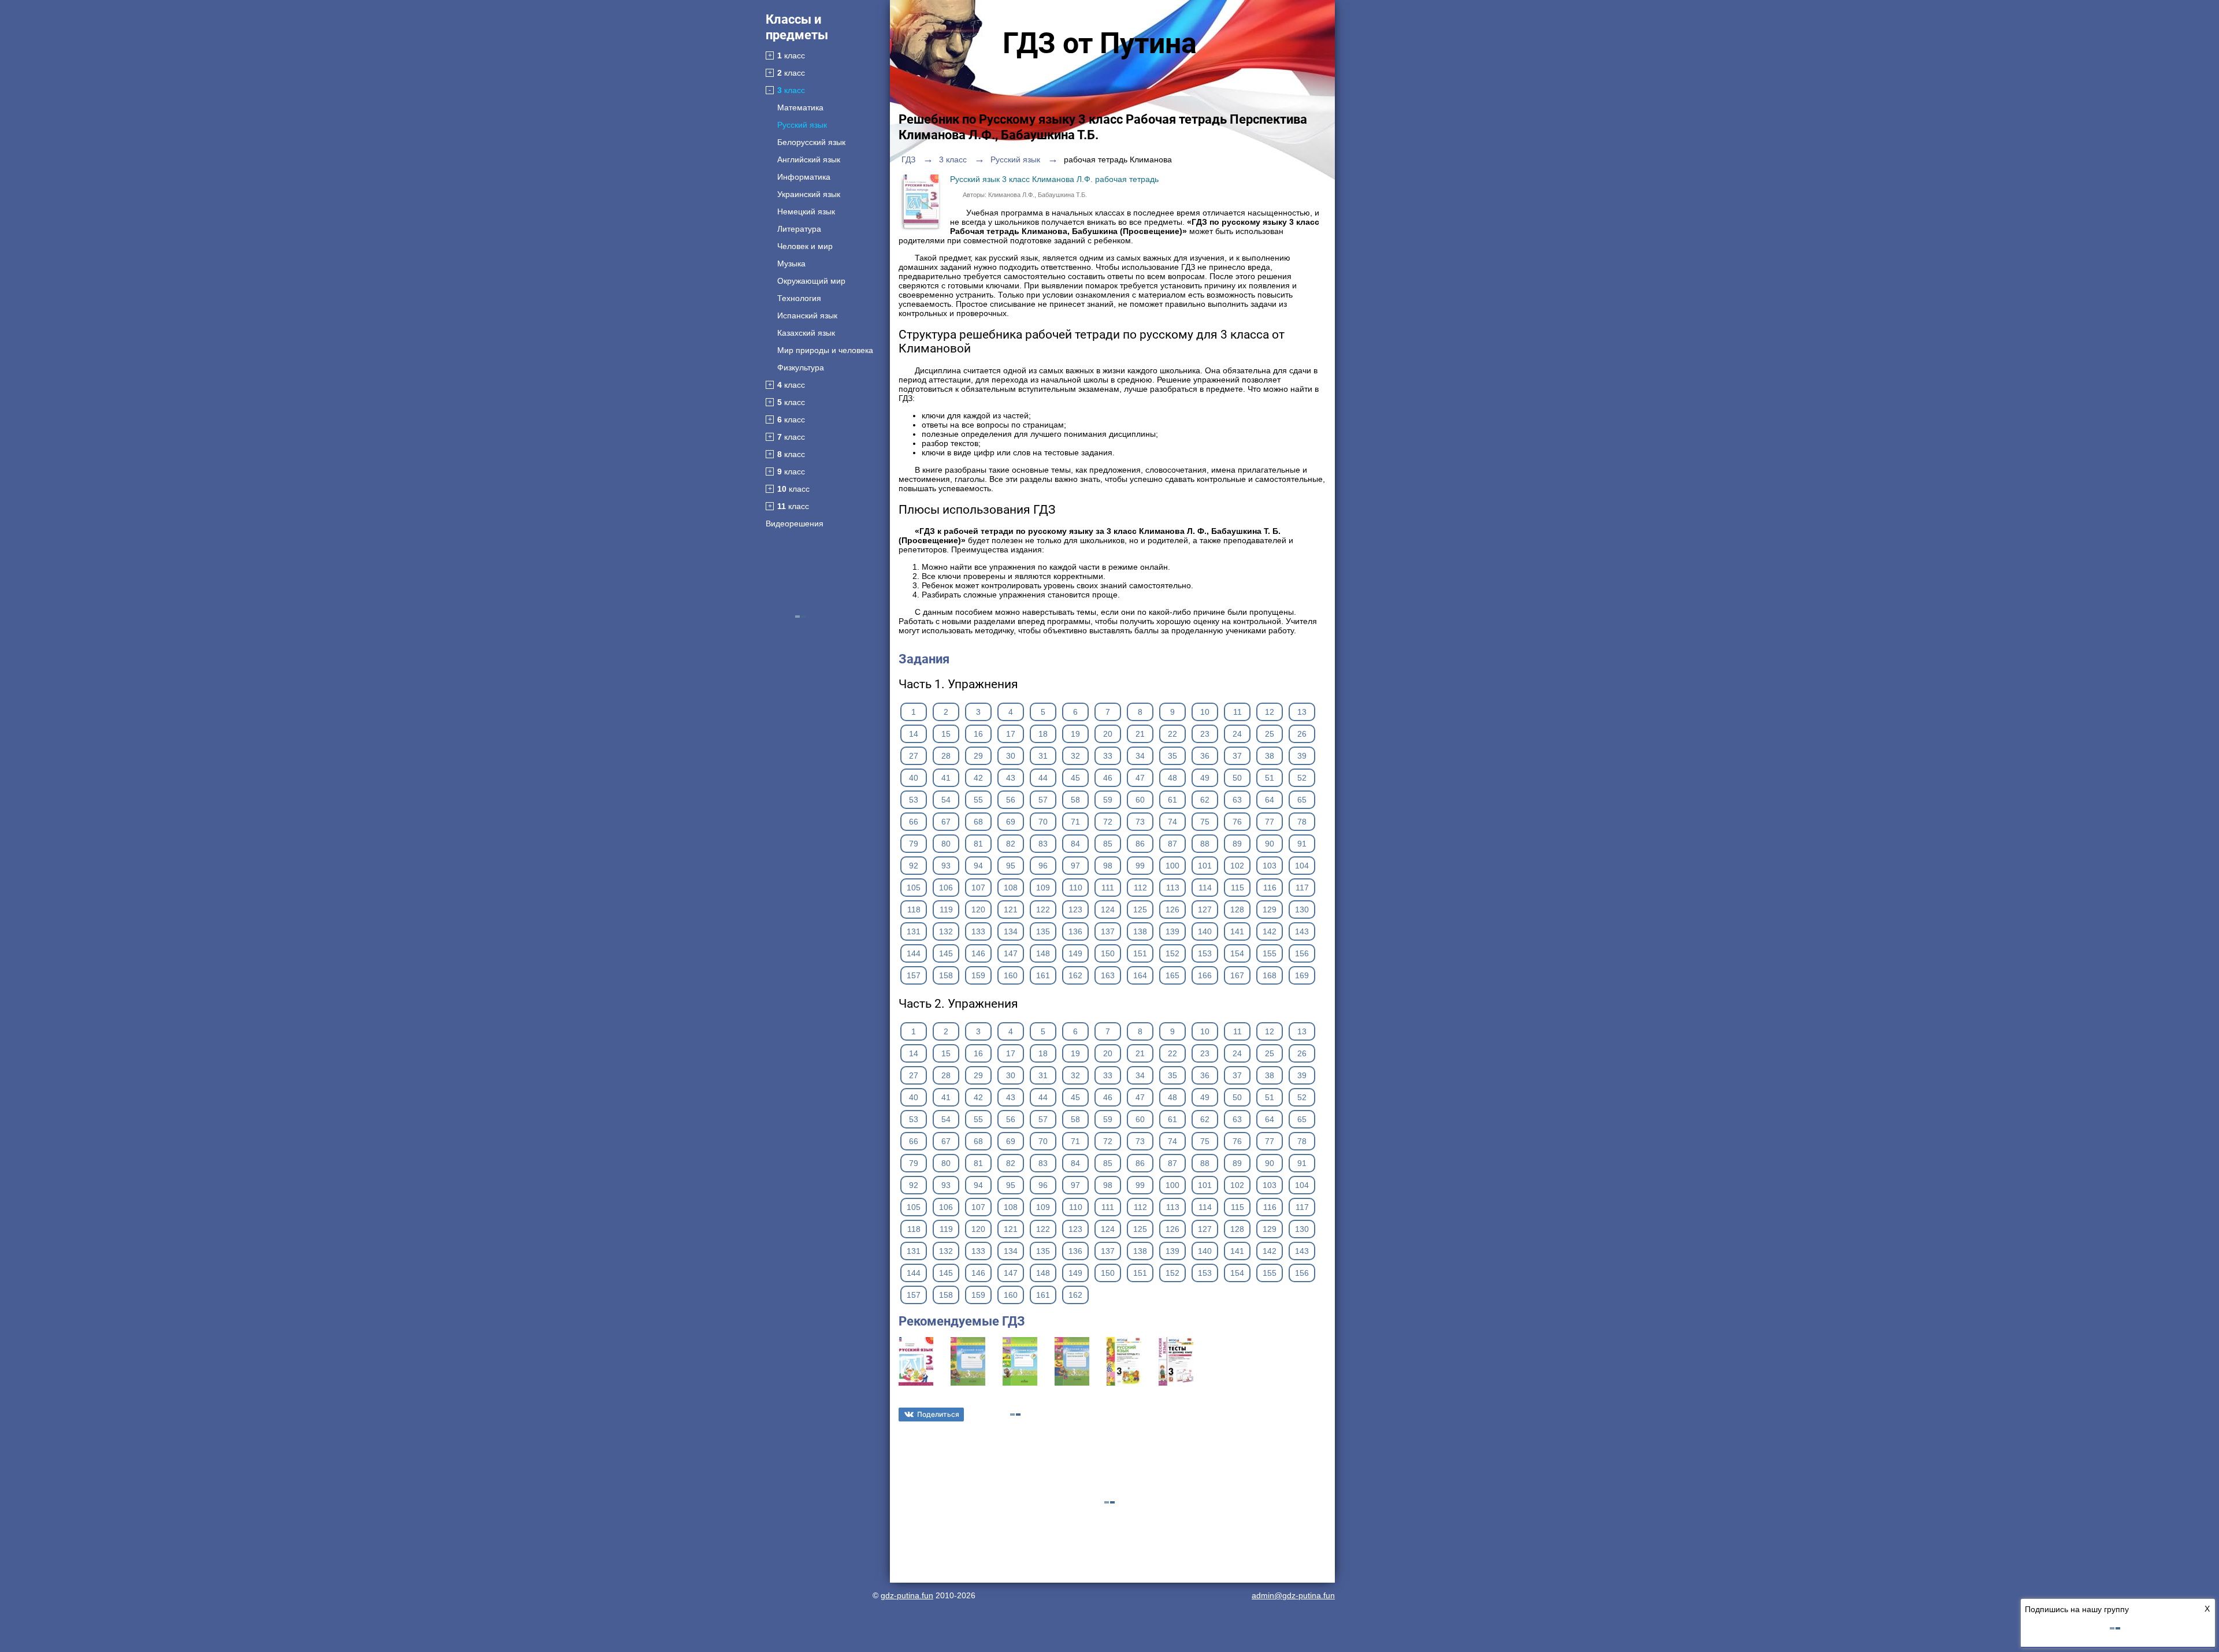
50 (1237, 778)
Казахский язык (806, 333)
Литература (799, 229)
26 (1302, 734)
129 (1270, 909)
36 (1205, 756)
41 (946, 778)
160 (1011, 975)
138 (1140, 931)
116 (1270, 888)
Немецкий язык (806, 211)
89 (1237, 844)
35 (1172, 756)
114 (1205, 888)
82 (1011, 844)
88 (1205, 844)
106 (946, 888)
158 (946, 975)
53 (914, 800)
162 (1075, 975)
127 (1205, 909)
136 (1075, 931)
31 (1043, 756)
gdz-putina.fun (907, 1595)
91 (1302, 844)
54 (946, 800)
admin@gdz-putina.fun (1293, 1595)
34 (1140, 756)
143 (1302, 931)
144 (914, 953)
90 (1270, 844)
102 (1237, 866)
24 (1237, 734)
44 (1043, 778)
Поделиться (938, 1414)
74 (1172, 822)
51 (1270, 778)
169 (1302, 975)
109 (1043, 888)
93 (946, 866)
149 (1075, 953)
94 (978, 866)
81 (978, 844)
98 (1108, 866)
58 (1075, 800)
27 (914, 756)
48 (1172, 778)
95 (1011, 866)
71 (1075, 822)
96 (1043, 866)
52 (1302, 778)
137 (1108, 931)
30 (1011, 756)
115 (1237, 888)
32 (1075, 756)
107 (978, 888)
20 (1108, 734)
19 (1075, 734)
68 (978, 822)
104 (1302, 866)
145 (946, 953)
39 (1302, 756)
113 (1173, 888)
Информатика (804, 177)
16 (978, 734)
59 (1108, 800)
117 (1302, 888)
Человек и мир (805, 246)
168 (1270, 975)
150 (1108, 953)
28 (946, 756)
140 (1205, 931)
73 (1140, 822)
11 (1237, 712)
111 (1108, 888)
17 (1011, 734)
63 (1237, 800)
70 (1043, 822)
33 (1108, 756)
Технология (799, 298)
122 (1043, 909)
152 (1172, 953)
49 (1205, 778)
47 (1140, 778)
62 (1205, 800)
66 (914, 822)
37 (1237, 756)
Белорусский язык (811, 142)
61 (1172, 800)
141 (1237, 931)
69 (1011, 822)
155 (1270, 953)
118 (914, 909)
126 (1172, 909)
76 (1237, 822)
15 (946, 734)
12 (1270, 712)
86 (1140, 844)
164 (1140, 975)
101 (1205, 866)
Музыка (791, 263)
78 (1302, 822)
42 (978, 778)
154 (1237, 953)
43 (1011, 778)
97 (1075, 866)
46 (1108, 778)
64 (1270, 800)
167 (1237, 975)
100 (1172, 866)
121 (1011, 909)
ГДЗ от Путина (1100, 43)
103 (1270, 866)
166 (1205, 975)
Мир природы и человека (825, 350)
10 (1205, 712)
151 (1140, 953)
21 (1140, 734)
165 (1172, 975)
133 (978, 931)
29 (978, 756)
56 (1011, 800)
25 (1270, 734)
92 (914, 866)
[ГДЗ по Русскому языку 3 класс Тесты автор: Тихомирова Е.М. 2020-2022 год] (1176, 1383)
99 (1140, 866)
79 (914, 844)
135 (1043, 931)
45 (1075, 778)
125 (1140, 909)
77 (1270, 822)
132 (946, 931)
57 (1043, 800)
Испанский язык (807, 315)
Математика (800, 107)
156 (1302, 953)
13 (1302, 712)
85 (1108, 844)
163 (1108, 975)
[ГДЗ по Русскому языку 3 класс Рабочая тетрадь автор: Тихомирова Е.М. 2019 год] (1124, 1383)
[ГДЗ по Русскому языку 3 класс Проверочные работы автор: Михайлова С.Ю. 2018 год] (1020, 1383)
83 (1043, 844)
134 (1011, 931)
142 (1270, 931)
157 (914, 975)
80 (946, 844)
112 (1140, 888)
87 (1172, 844)
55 (978, 800)
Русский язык (802, 125)
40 (914, 778)
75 (1205, 822)
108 (1011, 888)
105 (914, 888)
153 (1205, 953)
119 (946, 909)
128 (1237, 909)
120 (978, 909)
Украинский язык (809, 194)
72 (1108, 822)
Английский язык (809, 159)
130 (1302, 909)
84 (1075, 844)
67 (946, 822)
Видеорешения (795, 524)
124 (1108, 909)
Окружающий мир (811, 281)
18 (1043, 734)
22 (1172, 734)
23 (1205, 734)
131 (914, 931)
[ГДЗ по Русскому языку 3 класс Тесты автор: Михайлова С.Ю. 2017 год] (968, 1383)
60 (1140, 800)
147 (1011, 953)
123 (1075, 909)
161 (1043, 975)
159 (978, 975)
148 (1043, 953)
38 (1270, 756)
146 (978, 953)
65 (1302, 800)
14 (914, 734)
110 (1076, 888)
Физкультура (801, 367)
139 (1172, 931)
